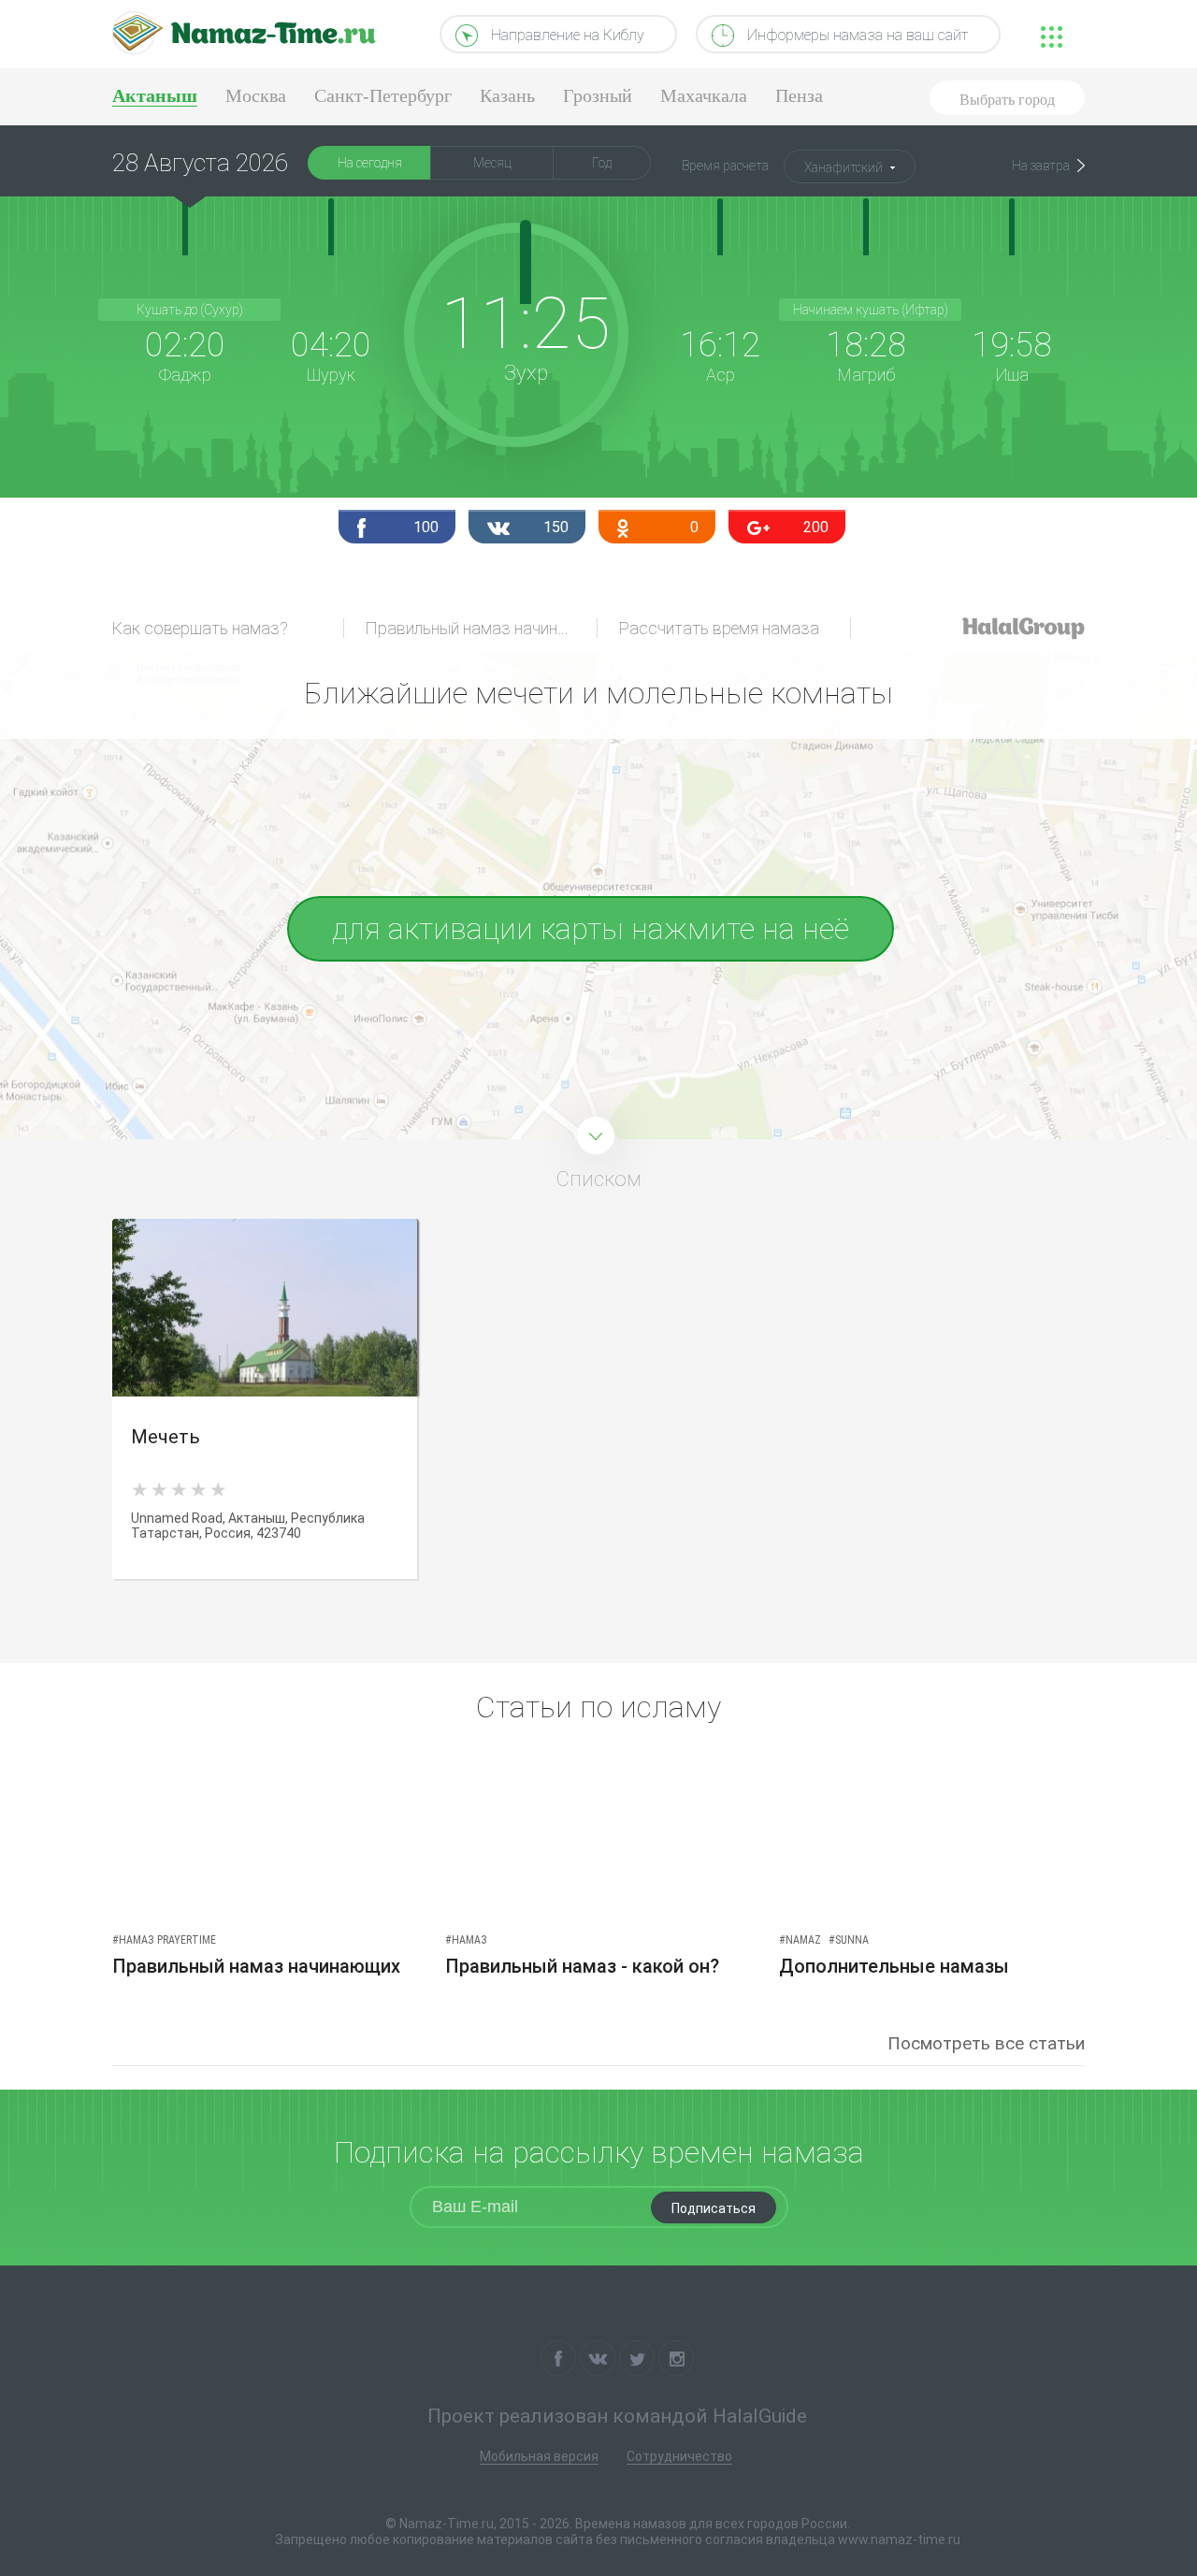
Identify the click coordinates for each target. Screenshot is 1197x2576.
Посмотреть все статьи (986, 2043)
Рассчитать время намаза (719, 628)
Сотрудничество (679, 2456)
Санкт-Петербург (383, 95)
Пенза (799, 95)
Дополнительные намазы (894, 1966)
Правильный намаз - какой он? (582, 1966)
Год (602, 163)
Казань (507, 95)
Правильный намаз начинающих (482, 628)
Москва (256, 95)
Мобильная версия (539, 2456)
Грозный (598, 95)
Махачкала (704, 95)
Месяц (492, 163)
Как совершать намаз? (200, 628)
